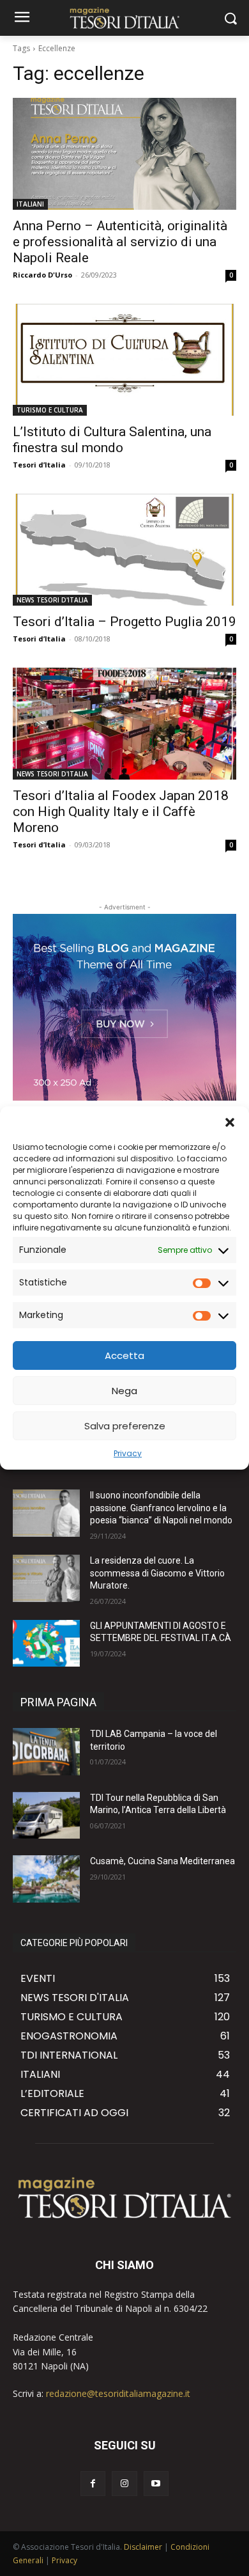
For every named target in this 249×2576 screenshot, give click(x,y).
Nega (124, 1391)
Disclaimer (143, 2547)
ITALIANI (30, 204)
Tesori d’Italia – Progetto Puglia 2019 (124, 622)
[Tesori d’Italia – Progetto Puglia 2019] (124, 550)
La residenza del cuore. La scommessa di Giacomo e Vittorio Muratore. (157, 1573)
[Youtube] (156, 2484)
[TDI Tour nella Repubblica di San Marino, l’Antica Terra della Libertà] (46, 1816)
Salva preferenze (125, 1426)
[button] (230, 1122)
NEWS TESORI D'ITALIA (52, 600)
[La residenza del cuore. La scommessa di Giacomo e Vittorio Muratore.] (46, 1578)
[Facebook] (93, 2484)
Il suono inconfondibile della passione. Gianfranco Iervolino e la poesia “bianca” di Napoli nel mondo (161, 1508)
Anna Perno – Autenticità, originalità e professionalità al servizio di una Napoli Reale (120, 242)
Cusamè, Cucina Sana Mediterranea (162, 1861)
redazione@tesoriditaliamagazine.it (118, 2393)
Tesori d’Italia (39, 465)
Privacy (128, 1453)
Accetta (124, 1355)
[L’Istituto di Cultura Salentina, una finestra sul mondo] (124, 360)
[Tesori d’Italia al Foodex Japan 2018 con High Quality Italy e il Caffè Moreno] (124, 724)
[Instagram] (124, 2484)
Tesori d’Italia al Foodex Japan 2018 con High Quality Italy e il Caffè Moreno (121, 812)
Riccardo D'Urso (42, 275)
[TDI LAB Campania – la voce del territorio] (46, 1752)
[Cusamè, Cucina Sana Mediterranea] (46, 1879)
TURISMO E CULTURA (50, 410)
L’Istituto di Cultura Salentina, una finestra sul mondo (112, 440)
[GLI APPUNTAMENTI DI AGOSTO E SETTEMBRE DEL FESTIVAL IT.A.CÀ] (46, 1644)
